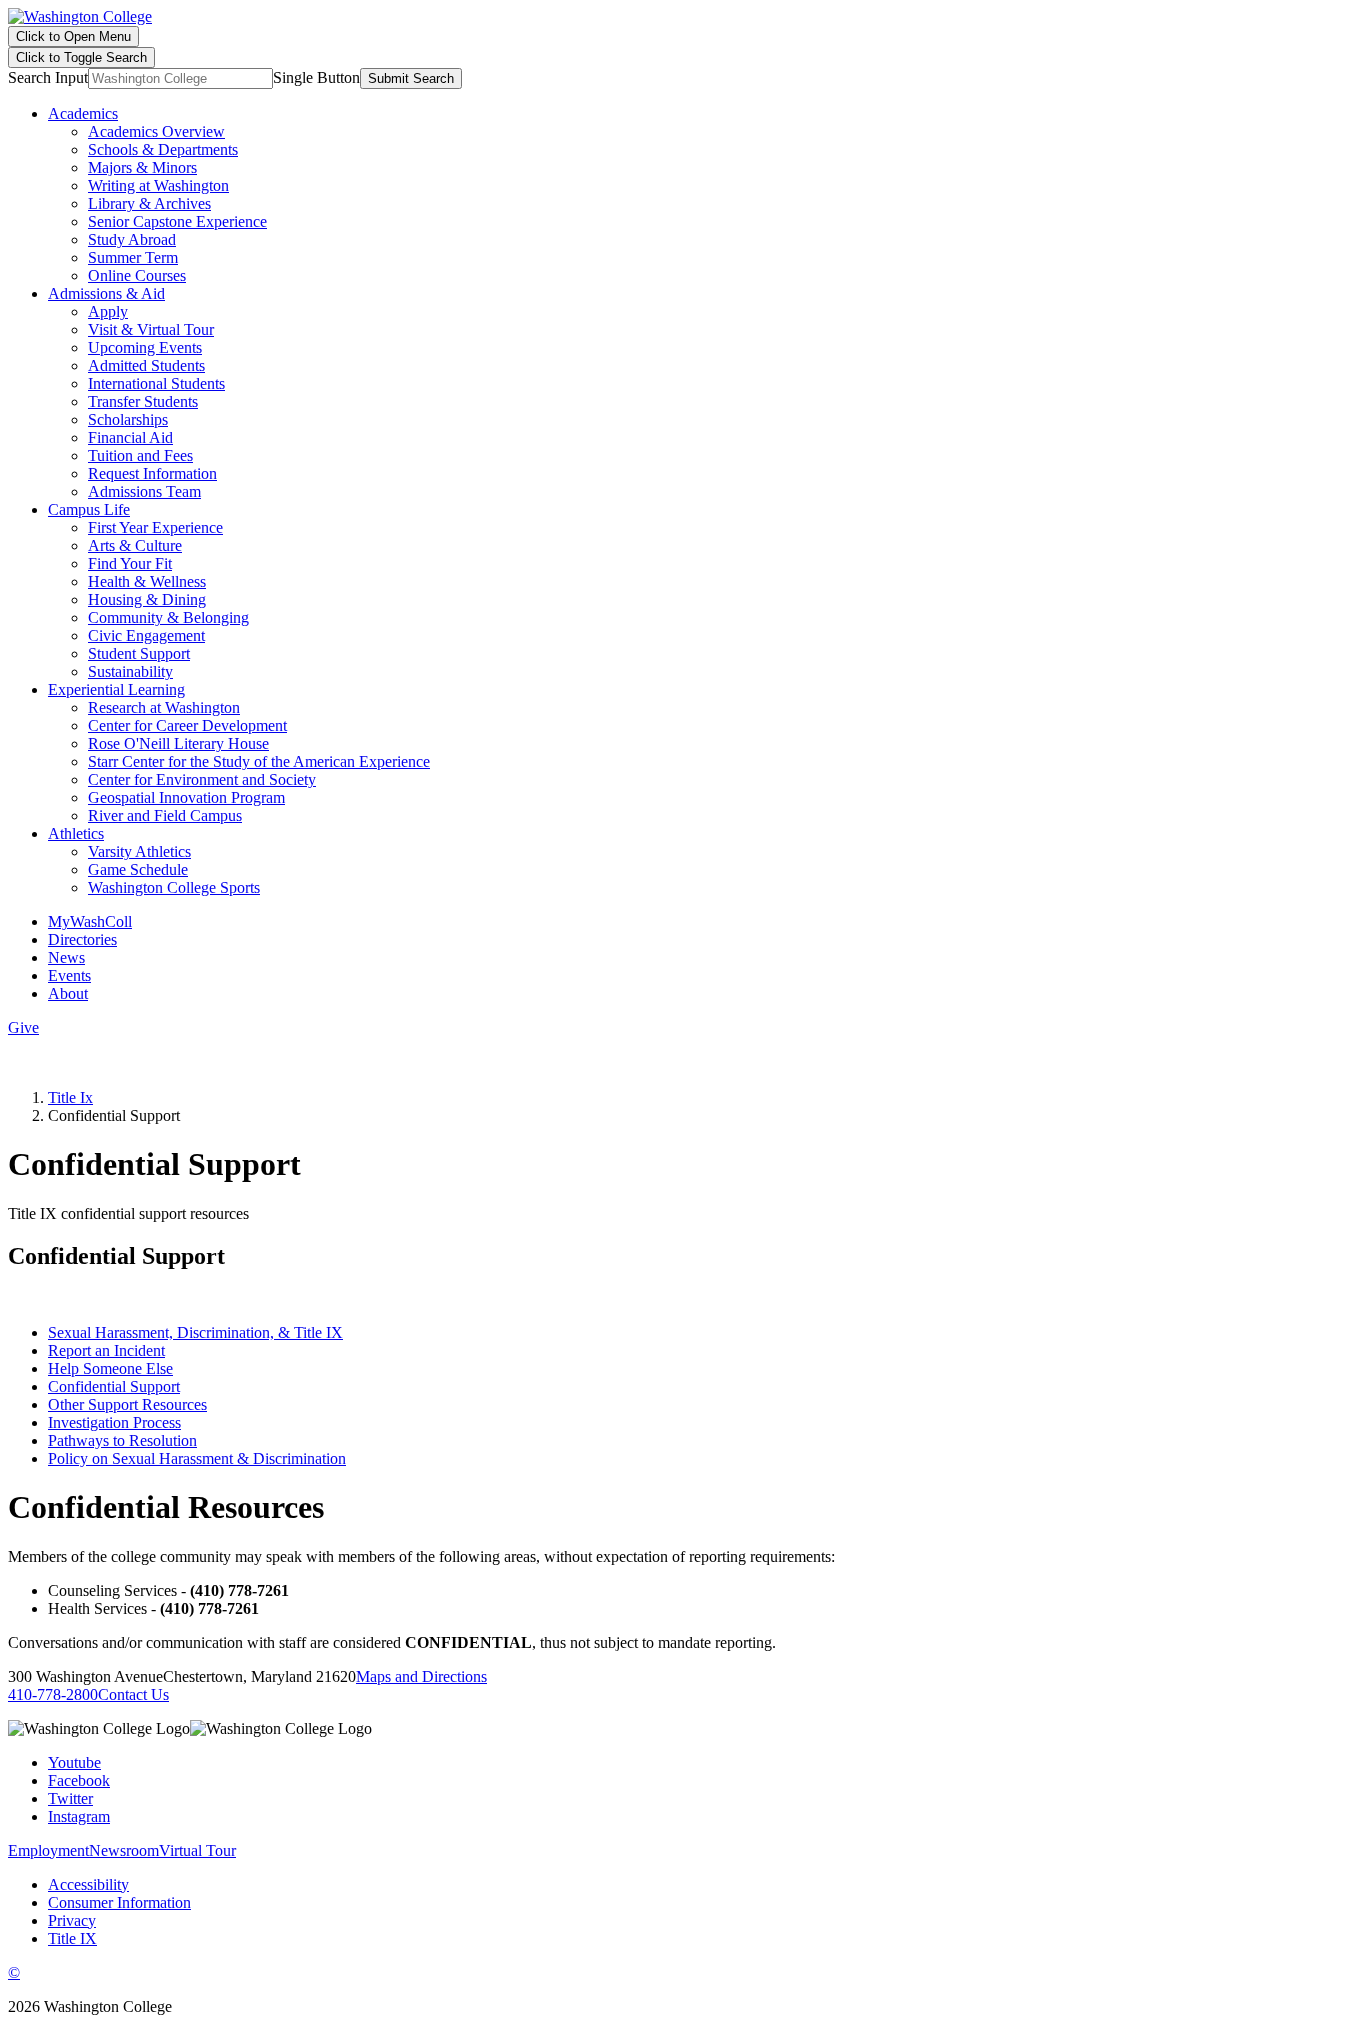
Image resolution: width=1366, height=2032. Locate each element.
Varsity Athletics (139, 851)
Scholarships (128, 419)
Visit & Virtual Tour (151, 329)
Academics (83, 113)
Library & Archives (149, 203)
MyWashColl (90, 921)
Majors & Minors (142, 167)
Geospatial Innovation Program (186, 797)
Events (69, 975)
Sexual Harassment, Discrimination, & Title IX (195, 1332)
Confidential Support (114, 1386)
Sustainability (130, 671)
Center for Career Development (187, 725)
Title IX (72, 1938)
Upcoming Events (145, 347)
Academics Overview (156, 131)
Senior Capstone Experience (177, 221)
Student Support (139, 653)
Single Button (316, 77)
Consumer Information (119, 1902)
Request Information (152, 473)
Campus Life (89, 509)
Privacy (72, 1920)
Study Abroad (132, 239)
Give (23, 1027)
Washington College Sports (174, 887)
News (66, 957)
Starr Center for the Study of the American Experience (259, 761)
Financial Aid (130, 437)
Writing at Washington (158, 185)
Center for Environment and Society (202, 779)
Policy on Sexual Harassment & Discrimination (197, 1458)
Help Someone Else (110, 1368)
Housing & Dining (147, 599)
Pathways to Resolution (122, 1440)
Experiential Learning (116, 689)
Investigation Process (114, 1422)
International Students (156, 383)
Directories (82, 939)
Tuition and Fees (140, 455)
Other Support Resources (127, 1404)
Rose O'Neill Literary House (178, 743)
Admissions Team (144, 491)
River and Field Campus (165, 815)
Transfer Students (143, 401)
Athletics (76, 833)
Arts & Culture (135, 545)
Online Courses (137, 275)
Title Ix (70, 1097)
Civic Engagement (146, 635)
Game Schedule (138, 869)
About (68, 993)
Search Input (48, 77)
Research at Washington (164, 707)
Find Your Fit (130, 563)
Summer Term (133, 257)
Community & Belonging (168, 617)
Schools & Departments (163, 149)
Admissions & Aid (106, 293)
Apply (108, 311)
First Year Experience (155, 527)
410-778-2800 (53, 1694)
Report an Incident (106, 1350)
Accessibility (88, 1884)
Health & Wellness (147, 581)
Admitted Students (146, 365)
